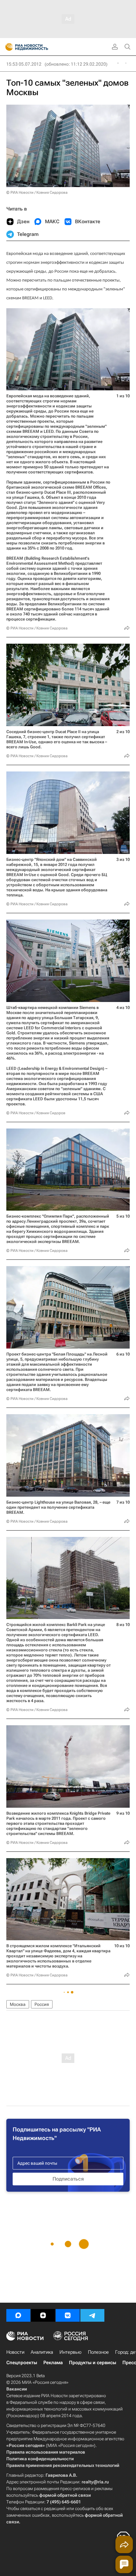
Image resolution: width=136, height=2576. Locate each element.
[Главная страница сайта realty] (38, 47)
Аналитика (42, 2352)
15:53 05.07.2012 (24, 64)
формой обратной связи (65, 2495)
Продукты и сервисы (93, 2363)
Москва (18, 2004)
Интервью (71, 2352)
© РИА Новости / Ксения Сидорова (37, 192)
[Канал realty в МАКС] (18, 2315)
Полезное (98, 2352)
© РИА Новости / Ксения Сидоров (36, 1113)
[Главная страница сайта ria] (7, 47)
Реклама (53, 2363)
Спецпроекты (22, 2363)
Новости (15, 2352)
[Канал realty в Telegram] (92, 2315)
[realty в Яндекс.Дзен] (43, 2315)
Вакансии (17, 2389)
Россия (42, 2004)
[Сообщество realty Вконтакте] (68, 2315)
